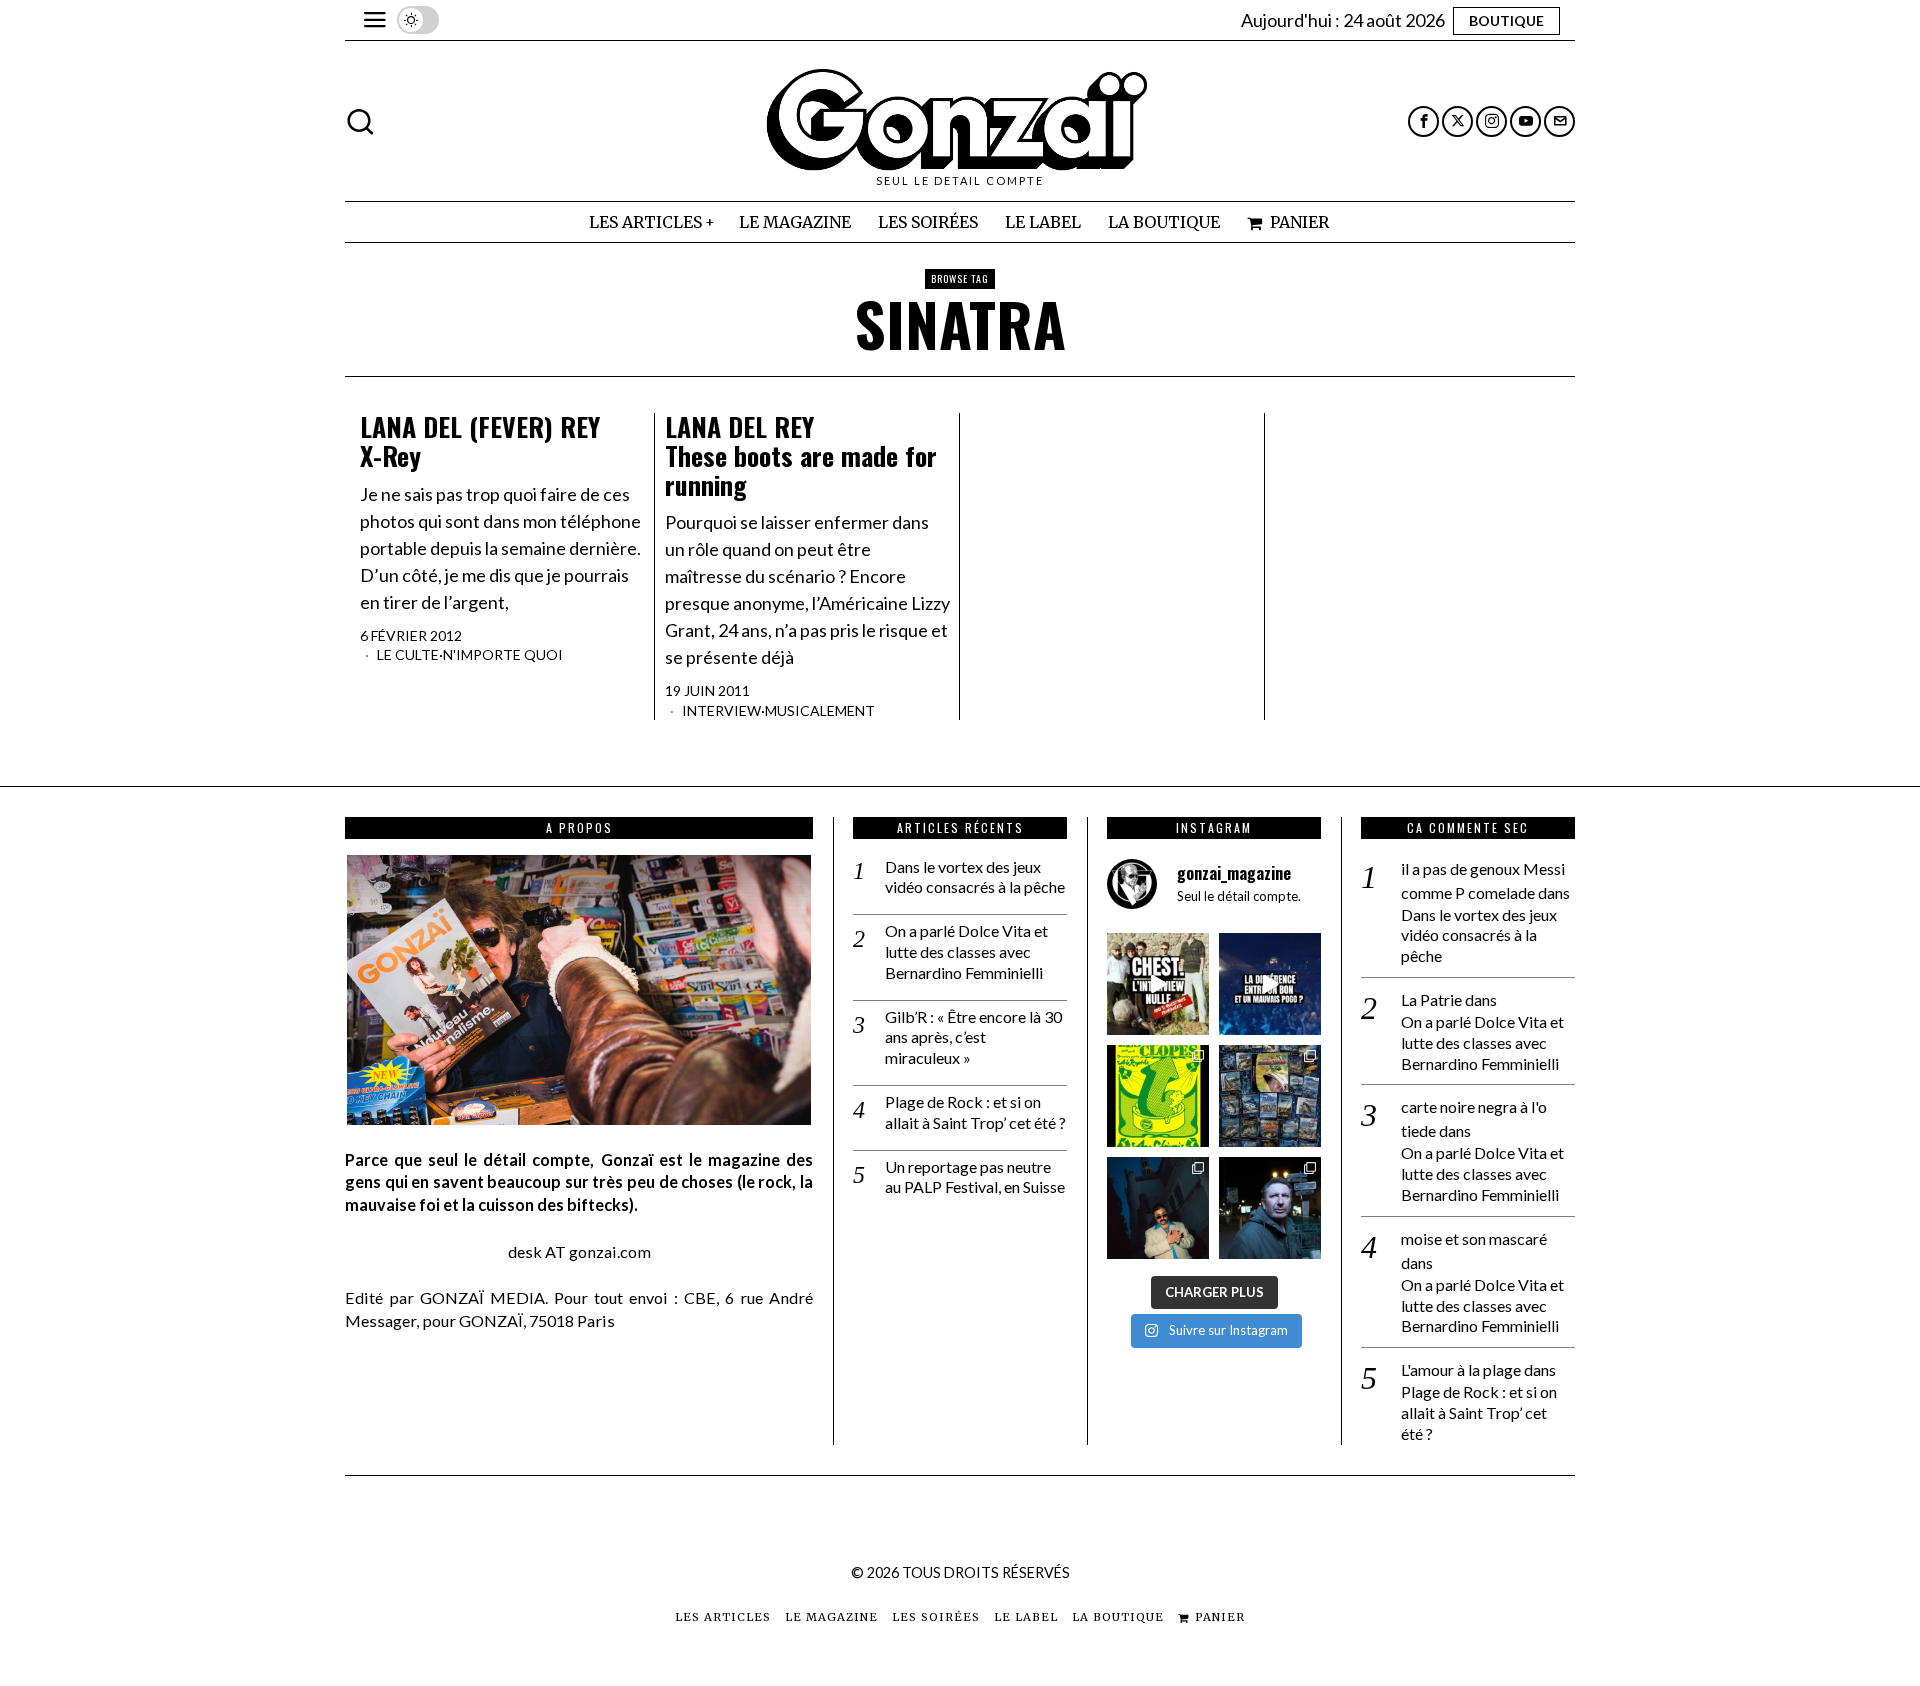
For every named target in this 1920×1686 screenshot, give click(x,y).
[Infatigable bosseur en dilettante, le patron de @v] (1270, 1208)
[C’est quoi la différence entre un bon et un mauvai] (1270, 984)
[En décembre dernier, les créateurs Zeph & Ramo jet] (1270, 1096)
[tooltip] (1423, 121)
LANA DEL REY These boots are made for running (801, 456)
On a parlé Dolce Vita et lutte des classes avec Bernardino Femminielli (966, 951)
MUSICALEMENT (820, 710)
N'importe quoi (503, 654)
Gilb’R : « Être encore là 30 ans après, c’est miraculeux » (973, 1037)
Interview (721, 710)
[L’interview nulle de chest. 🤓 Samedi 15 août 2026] (1158, 984)
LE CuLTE (408, 654)
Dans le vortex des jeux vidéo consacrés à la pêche (975, 877)
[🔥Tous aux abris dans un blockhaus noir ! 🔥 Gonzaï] (1158, 1096)
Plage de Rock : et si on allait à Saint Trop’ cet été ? (975, 1112)
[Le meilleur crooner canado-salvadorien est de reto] (1158, 1208)
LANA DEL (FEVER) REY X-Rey (480, 441)
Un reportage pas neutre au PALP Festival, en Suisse (975, 1177)
